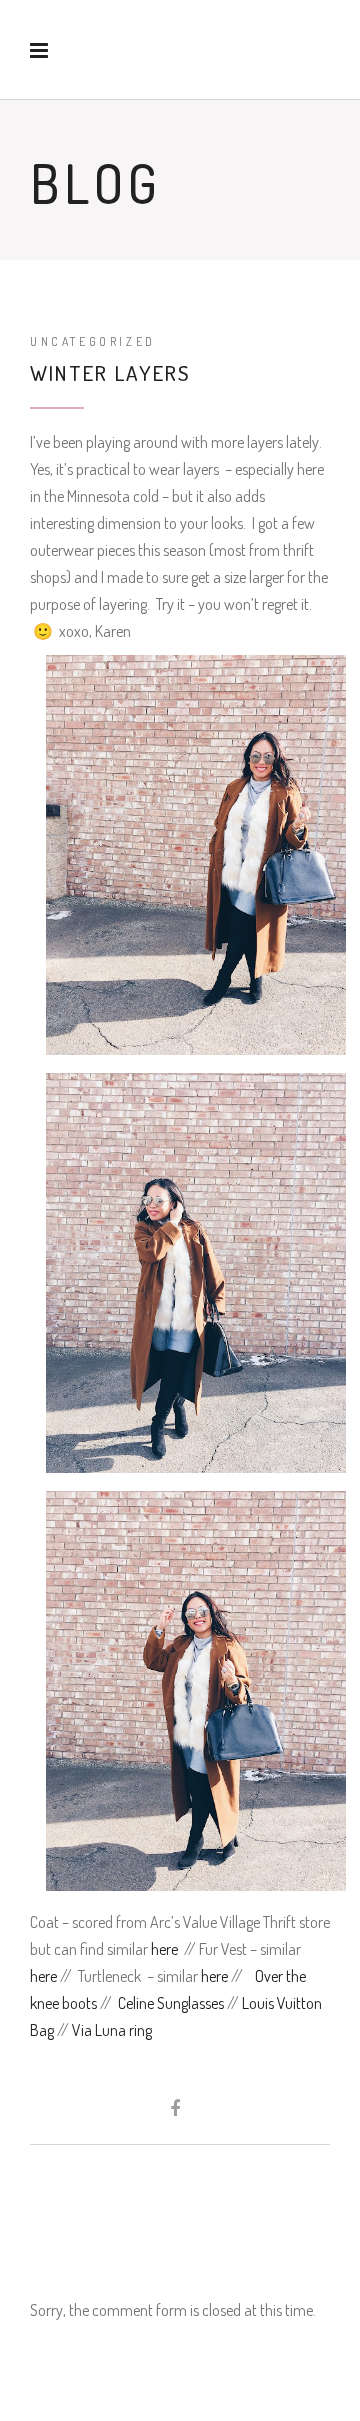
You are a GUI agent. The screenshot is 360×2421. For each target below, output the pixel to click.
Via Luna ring (112, 2030)
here (164, 1949)
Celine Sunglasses (171, 2003)
